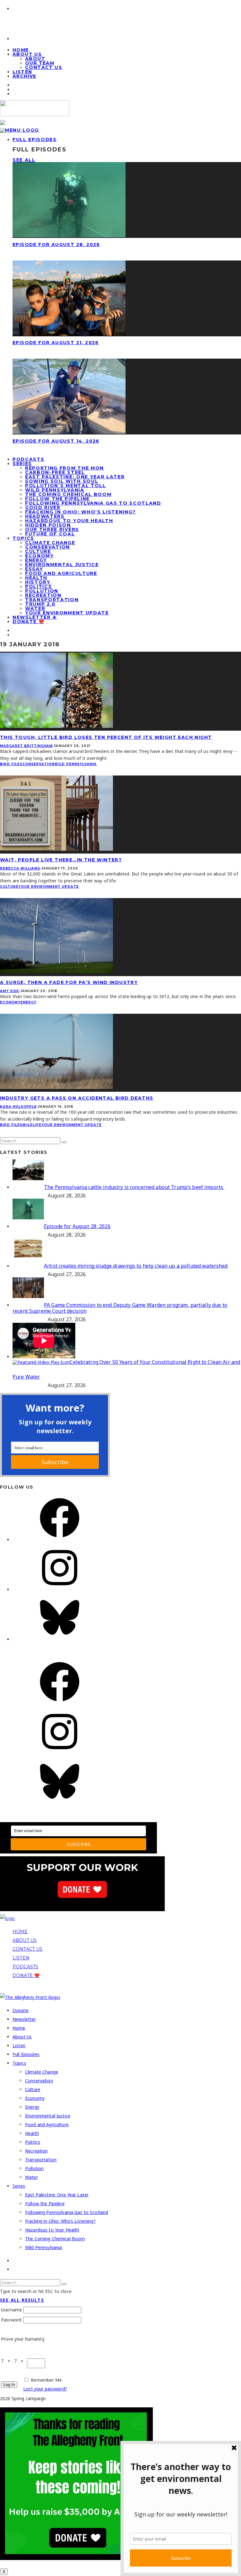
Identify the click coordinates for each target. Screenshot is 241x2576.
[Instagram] (60, 1589)
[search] (64, 1142)
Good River (43, 507)
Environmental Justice (62, 565)
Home (19, 2028)
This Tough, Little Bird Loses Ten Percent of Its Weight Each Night (106, 737)
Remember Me (46, 2380)
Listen (19, 2045)
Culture (38, 551)
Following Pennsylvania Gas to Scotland (93, 503)
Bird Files (11, 764)
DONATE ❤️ (26, 1975)
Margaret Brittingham (26, 746)
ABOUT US (25, 1940)
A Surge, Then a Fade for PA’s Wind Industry (69, 982)
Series (22, 464)
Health (36, 578)
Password (11, 2320)
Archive (24, 76)
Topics (23, 538)
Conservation (48, 547)
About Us (27, 54)
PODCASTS (25, 1967)
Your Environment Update (67, 613)
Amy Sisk (10, 991)
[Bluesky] (60, 1639)
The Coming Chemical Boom (68, 494)
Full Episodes (35, 139)
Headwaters (45, 516)
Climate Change (50, 543)
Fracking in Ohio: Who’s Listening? (80, 512)
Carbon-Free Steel (55, 472)
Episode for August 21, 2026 (56, 343)
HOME (20, 1932)
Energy (36, 560)
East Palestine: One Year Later (75, 477)
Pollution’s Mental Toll (66, 486)
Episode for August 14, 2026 (56, 441)
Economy (40, 556)
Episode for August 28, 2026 (56, 244)
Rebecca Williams (20, 868)
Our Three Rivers (52, 529)
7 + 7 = (14, 2361)
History (38, 582)
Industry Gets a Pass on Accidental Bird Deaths (77, 1098)
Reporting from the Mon (64, 468)
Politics (38, 586)
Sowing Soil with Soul (62, 481)
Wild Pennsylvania (55, 490)
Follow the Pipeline (57, 499)
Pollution (42, 591)
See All (24, 160)
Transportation (52, 600)
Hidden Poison (48, 525)
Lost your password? (45, 2389)
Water (35, 608)
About (35, 59)
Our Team (40, 63)
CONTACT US (27, 1949)
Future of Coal (50, 534)
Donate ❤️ (28, 622)
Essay (34, 569)
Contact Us (44, 67)
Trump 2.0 (40, 604)
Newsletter (24, 2019)
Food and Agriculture (61, 573)
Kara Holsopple (18, 1107)
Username (11, 2310)
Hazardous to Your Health (69, 521)
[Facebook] (60, 1540)
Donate (21, 2010)
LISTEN (21, 1958)
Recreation (43, 595)
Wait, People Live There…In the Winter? (61, 860)
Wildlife (32, 1125)
